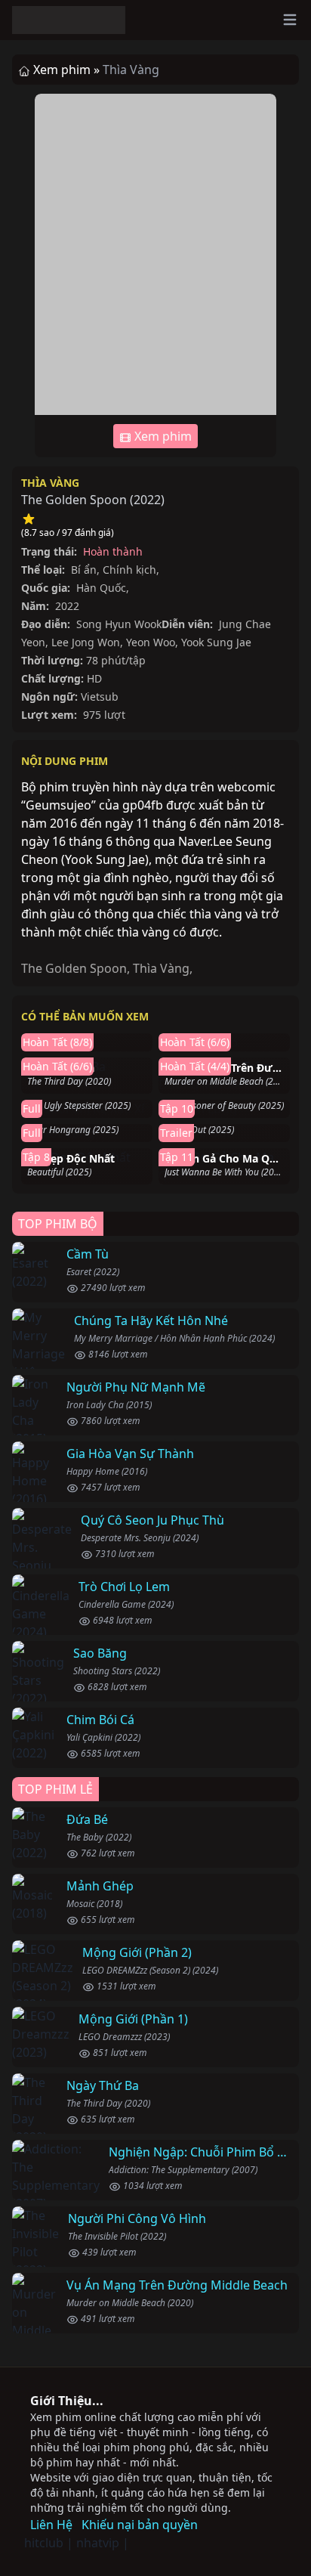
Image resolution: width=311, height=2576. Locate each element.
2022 (147, 500)
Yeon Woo (151, 642)
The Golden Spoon (74, 968)
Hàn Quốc (101, 588)
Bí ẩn (84, 570)
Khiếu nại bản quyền (140, 2525)
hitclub (44, 2543)
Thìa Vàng (50, 483)
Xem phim (162, 436)
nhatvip (98, 2543)
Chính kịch (129, 570)
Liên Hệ (51, 2525)
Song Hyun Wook (119, 624)
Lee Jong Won (86, 642)
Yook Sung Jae (216, 642)
